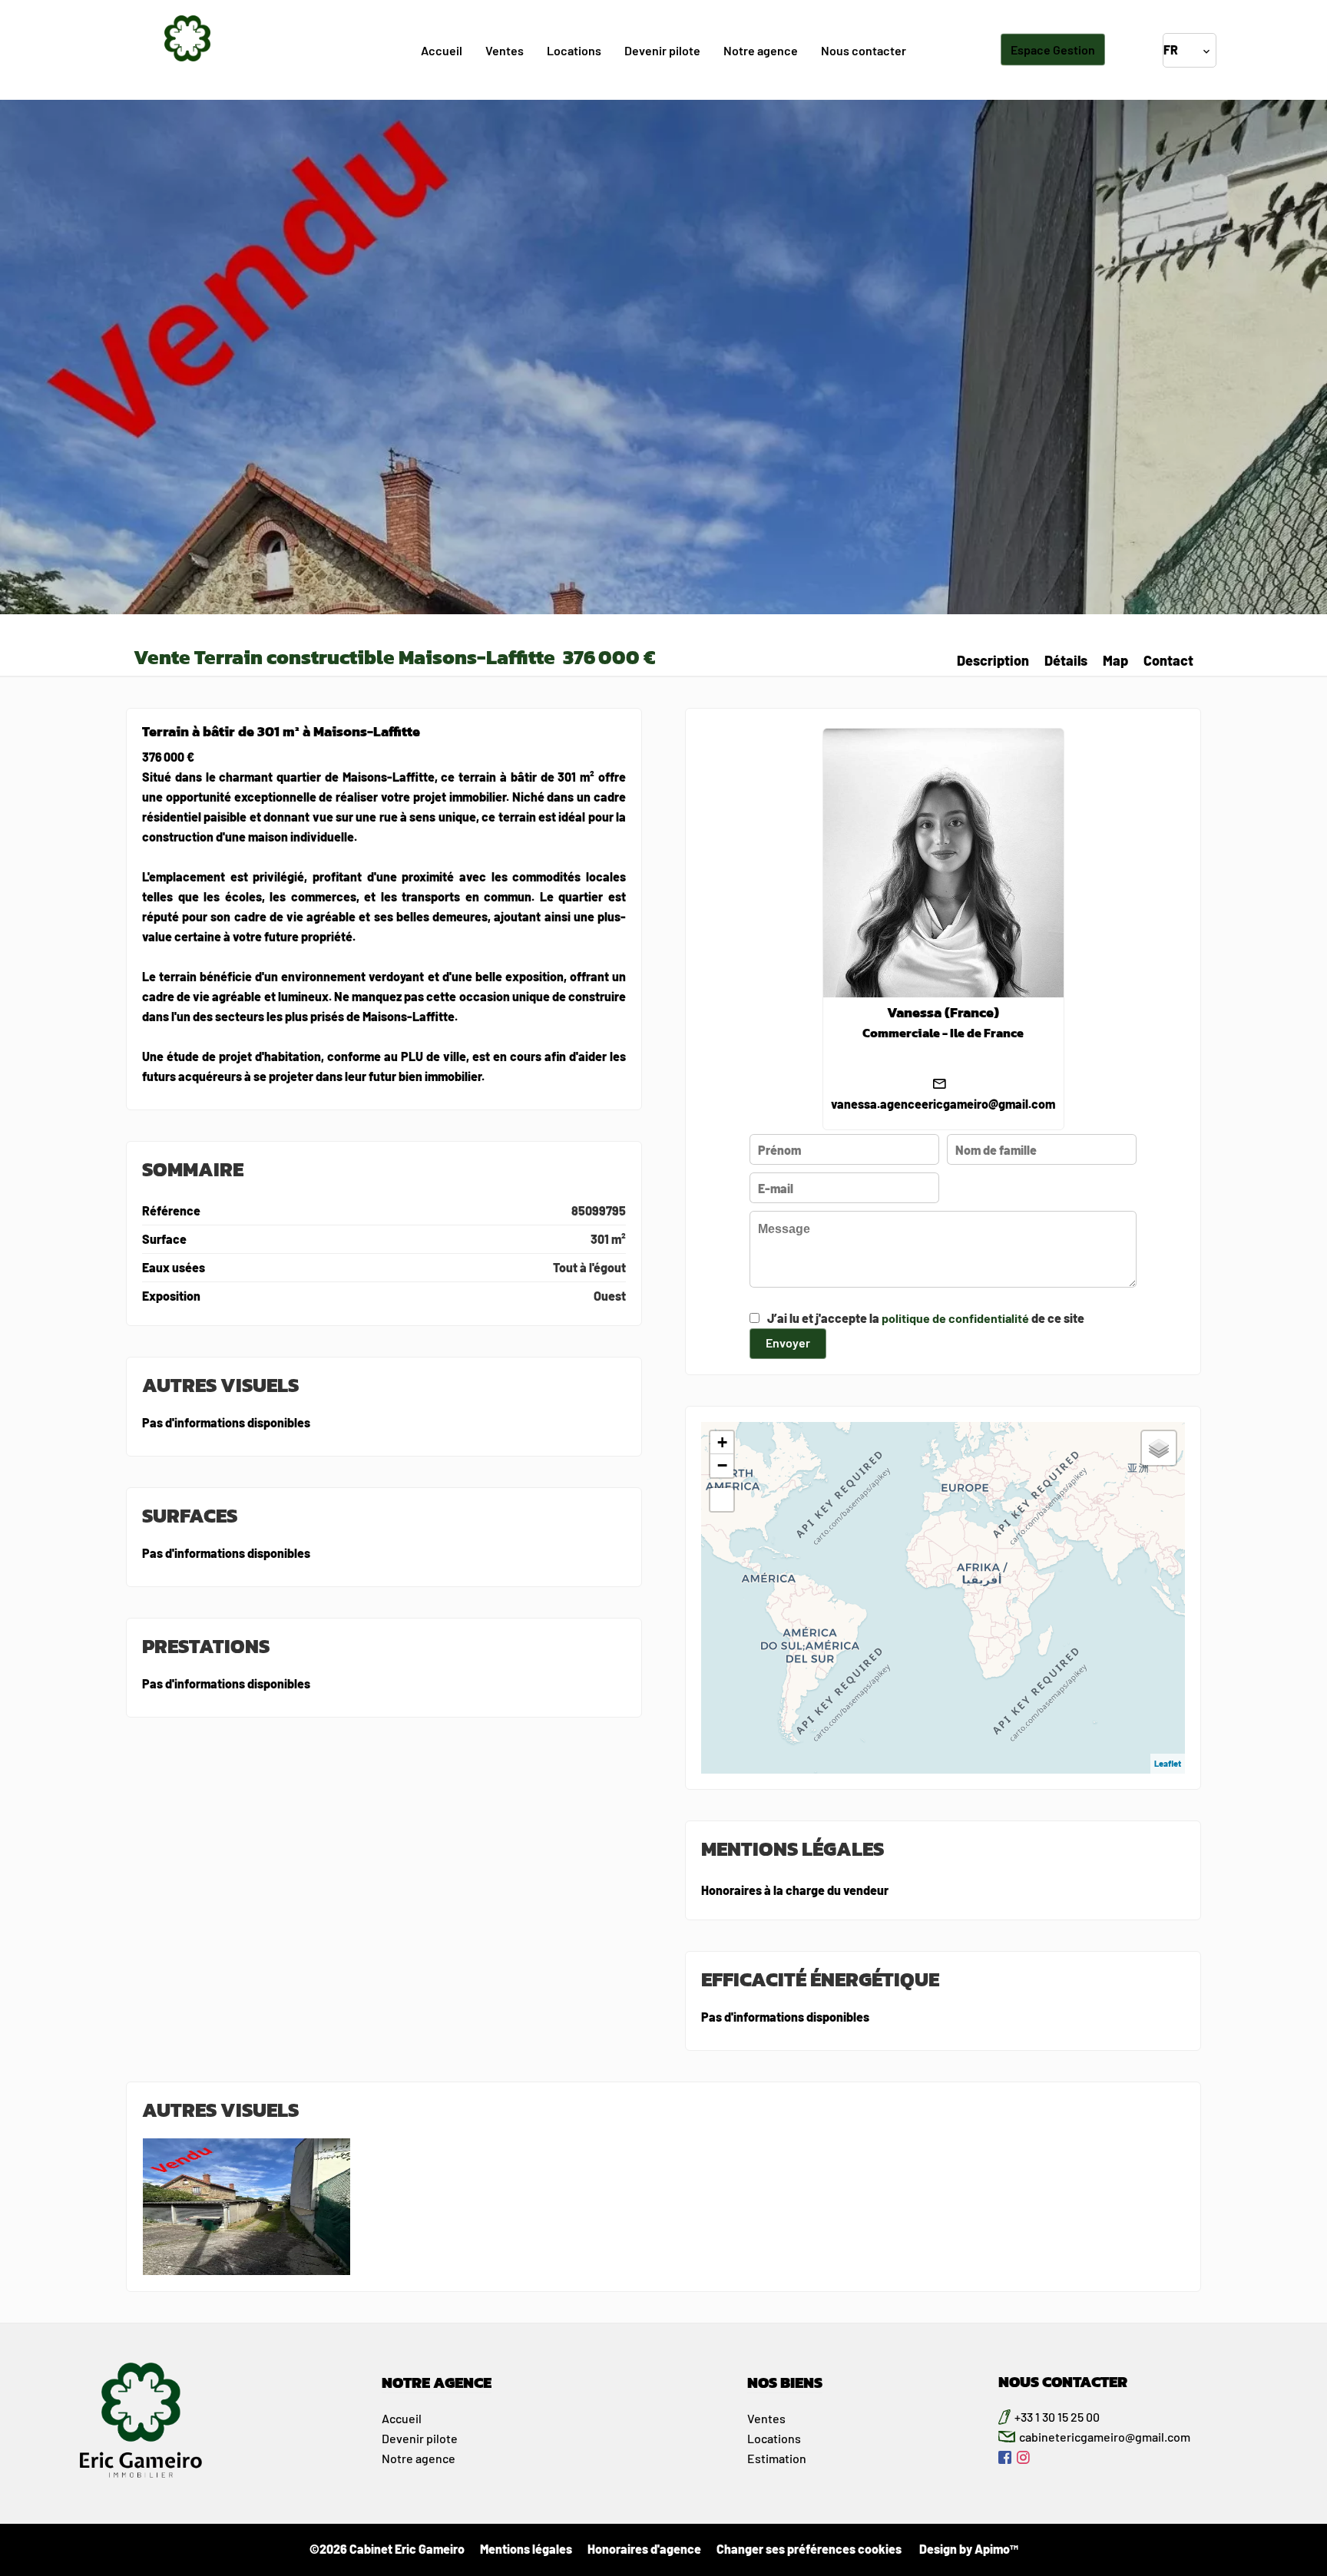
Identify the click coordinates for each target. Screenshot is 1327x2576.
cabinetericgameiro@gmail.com (1105, 2437)
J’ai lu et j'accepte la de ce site (926, 1318)
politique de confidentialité (955, 1318)
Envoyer (788, 1343)
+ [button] (722, 1442)
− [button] (722, 1465)
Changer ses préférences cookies (809, 2549)
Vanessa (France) (943, 1013)
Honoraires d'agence (644, 2549)
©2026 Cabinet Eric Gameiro (387, 2549)
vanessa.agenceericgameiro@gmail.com (943, 1104)
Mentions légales (526, 2549)
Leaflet (1168, 1763)
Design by (968, 2549)
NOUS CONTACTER (1063, 2382)
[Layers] (1159, 1448)
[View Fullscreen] (722, 1500)
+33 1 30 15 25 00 (1057, 2417)
